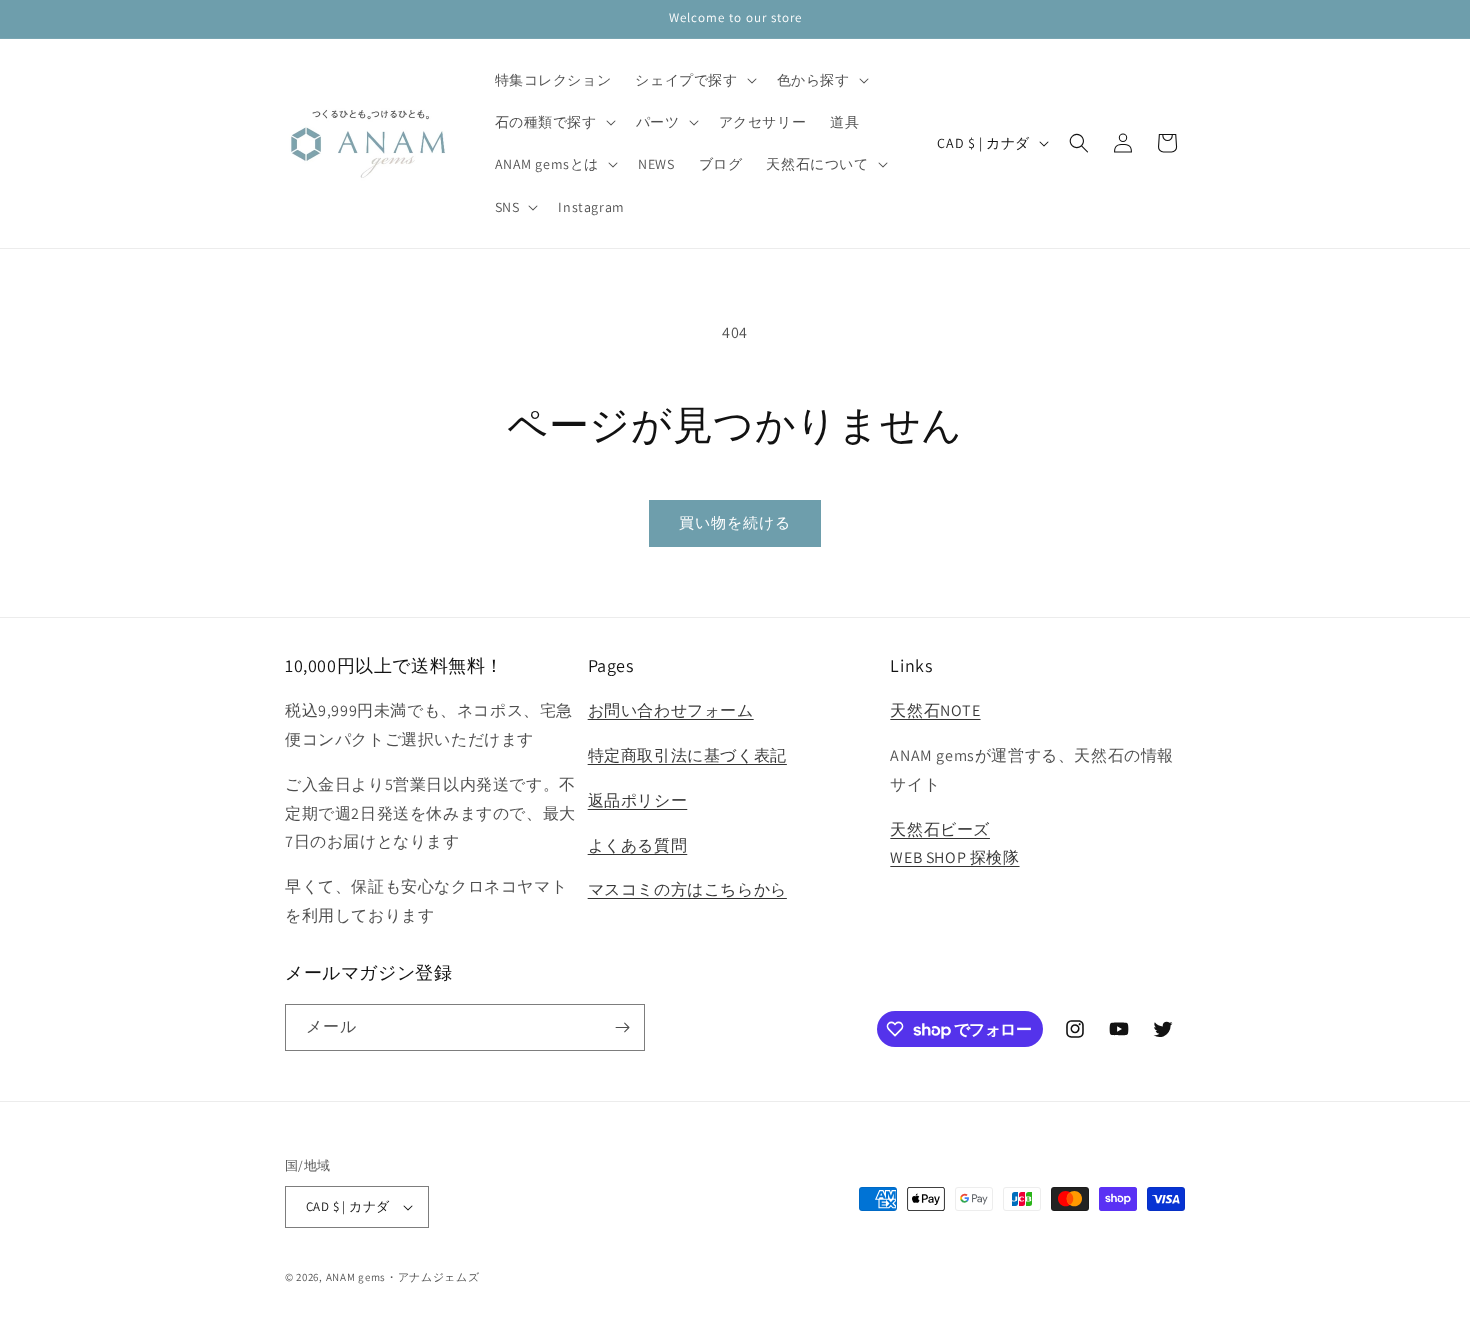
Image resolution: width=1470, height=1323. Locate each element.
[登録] (622, 1027)
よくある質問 (638, 845)
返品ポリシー (638, 800)
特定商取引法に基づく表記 (687, 755)
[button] (693, 80)
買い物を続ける (735, 522)
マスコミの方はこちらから (687, 889)
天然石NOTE (935, 710)
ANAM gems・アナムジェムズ (403, 1277)
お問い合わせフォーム (671, 710)
